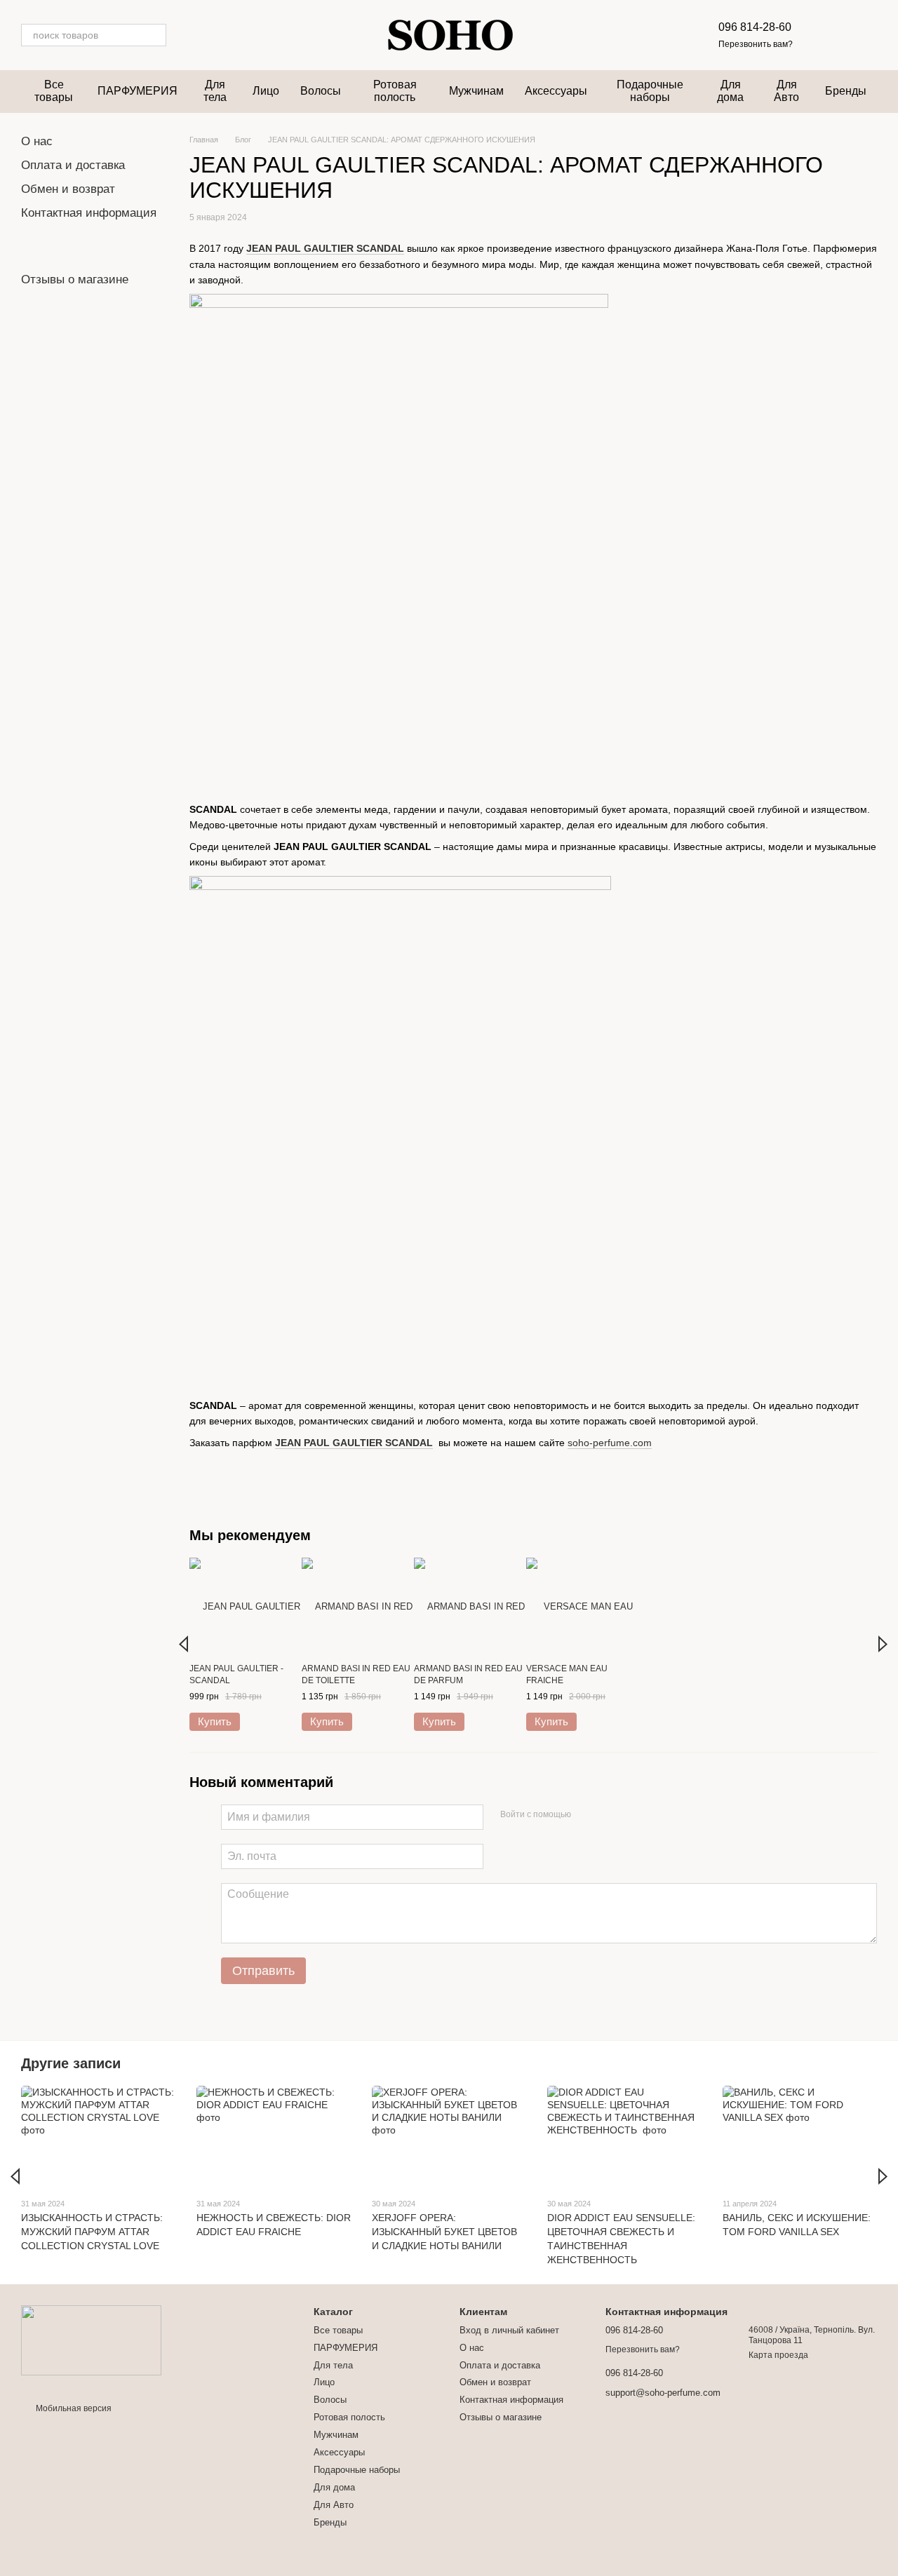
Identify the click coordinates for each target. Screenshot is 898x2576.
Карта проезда (778, 2355)
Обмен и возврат (68, 189)
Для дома (730, 91)
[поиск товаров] (155, 35)
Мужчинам (476, 91)
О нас (37, 141)
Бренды (846, 91)
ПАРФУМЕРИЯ (138, 91)
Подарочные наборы (650, 91)
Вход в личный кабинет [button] (509, 2330)
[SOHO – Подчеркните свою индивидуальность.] (91, 2340)
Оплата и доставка (73, 165)
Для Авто (786, 91)
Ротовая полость (395, 91)
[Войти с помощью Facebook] (587, 1815)
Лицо (266, 91)
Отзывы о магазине (75, 279)
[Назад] (183, 1644)
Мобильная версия (73, 2408)
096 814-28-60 (755, 27)
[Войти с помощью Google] (609, 1815)
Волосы (321, 91)
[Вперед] (883, 1644)
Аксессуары (556, 91)
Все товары (54, 91)
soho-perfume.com (610, 1443)
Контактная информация (89, 213)
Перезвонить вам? (756, 44)
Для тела (215, 91)
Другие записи (71, 2063)
